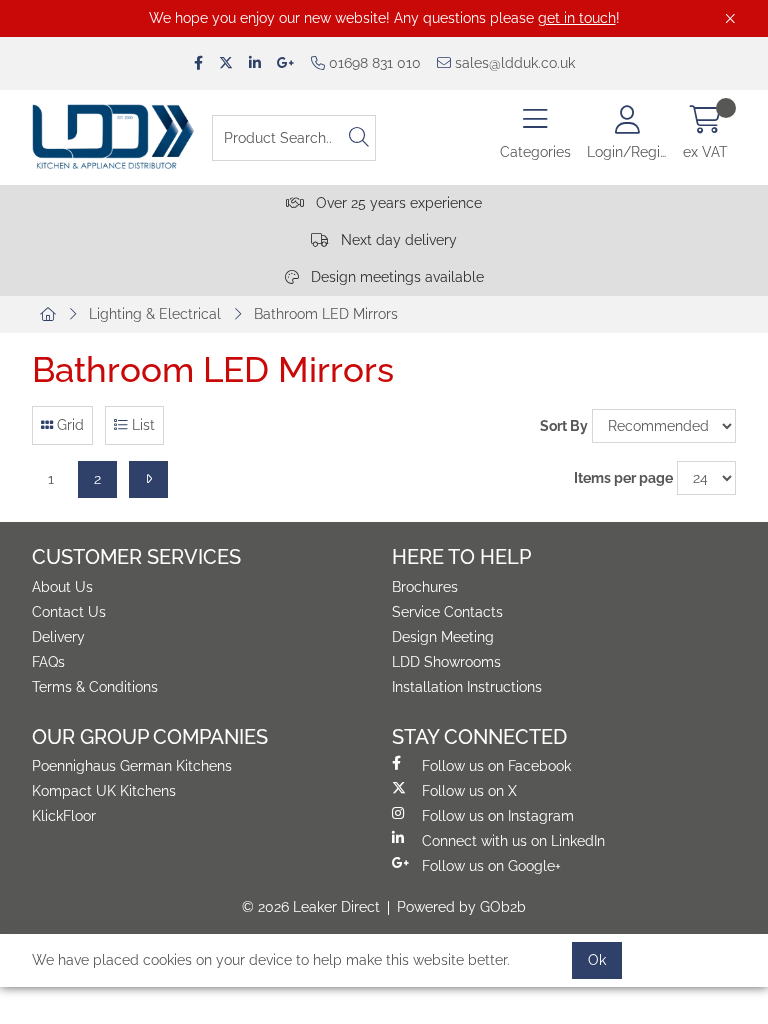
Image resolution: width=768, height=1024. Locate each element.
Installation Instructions (467, 687)
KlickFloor (64, 816)
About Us (62, 587)
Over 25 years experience (397, 203)
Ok (597, 960)
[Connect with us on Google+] (286, 63)
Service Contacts (447, 612)
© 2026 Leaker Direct (311, 907)
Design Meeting (443, 637)
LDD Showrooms (446, 662)
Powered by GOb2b (461, 907)
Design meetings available (395, 277)
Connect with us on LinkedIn (513, 841)
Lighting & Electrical (155, 314)
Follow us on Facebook (496, 766)
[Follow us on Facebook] (198, 63)
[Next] (148, 479)
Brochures (425, 587)
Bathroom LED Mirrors (326, 314)
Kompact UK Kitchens (104, 791)
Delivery (58, 637)
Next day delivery (397, 240)
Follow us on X (469, 791)
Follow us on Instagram (498, 816)
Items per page (623, 478)
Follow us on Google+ (491, 866)
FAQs (48, 662)
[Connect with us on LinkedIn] (255, 63)
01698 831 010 (373, 63)
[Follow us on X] (226, 63)
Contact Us (69, 612)
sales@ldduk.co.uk (513, 63)
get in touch (577, 18)
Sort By (564, 426)
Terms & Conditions (95, 687)
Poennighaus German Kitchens (132, 766)
